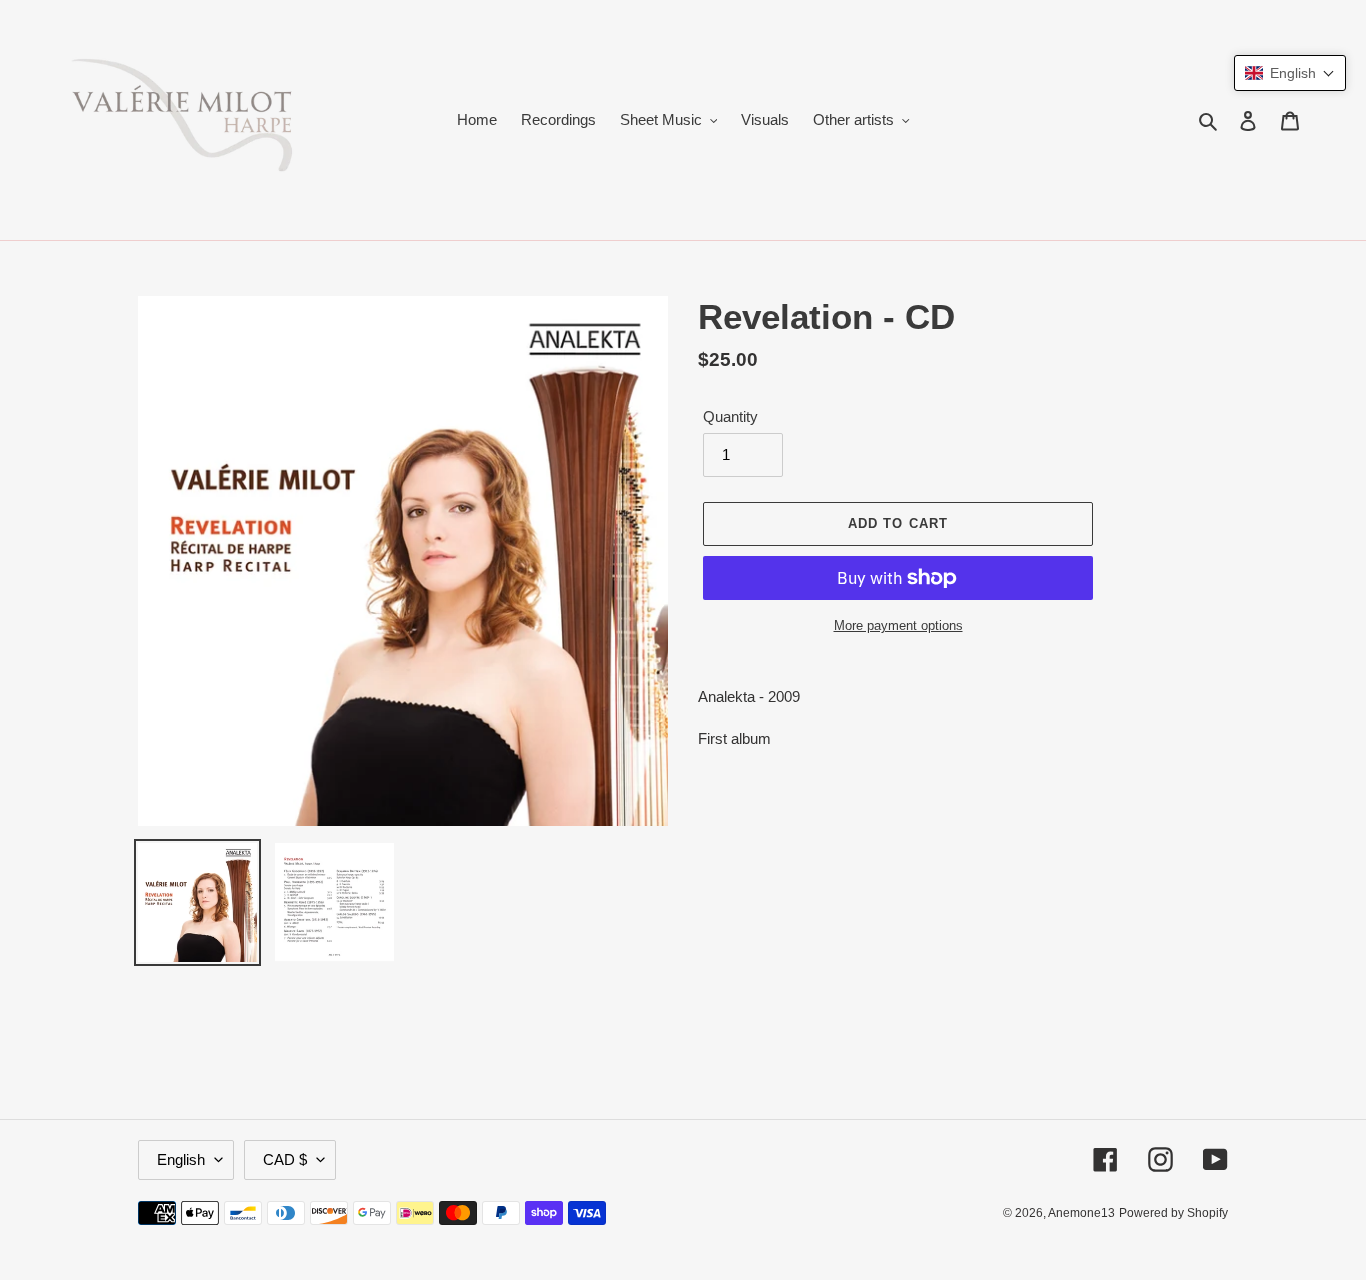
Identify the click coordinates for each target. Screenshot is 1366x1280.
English (181, 1159)
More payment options (898, 625)
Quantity (730, 416)
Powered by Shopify (1173, 1213)
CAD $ (285, 1159)
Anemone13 (1081, 1213)
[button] (1290, 73)
